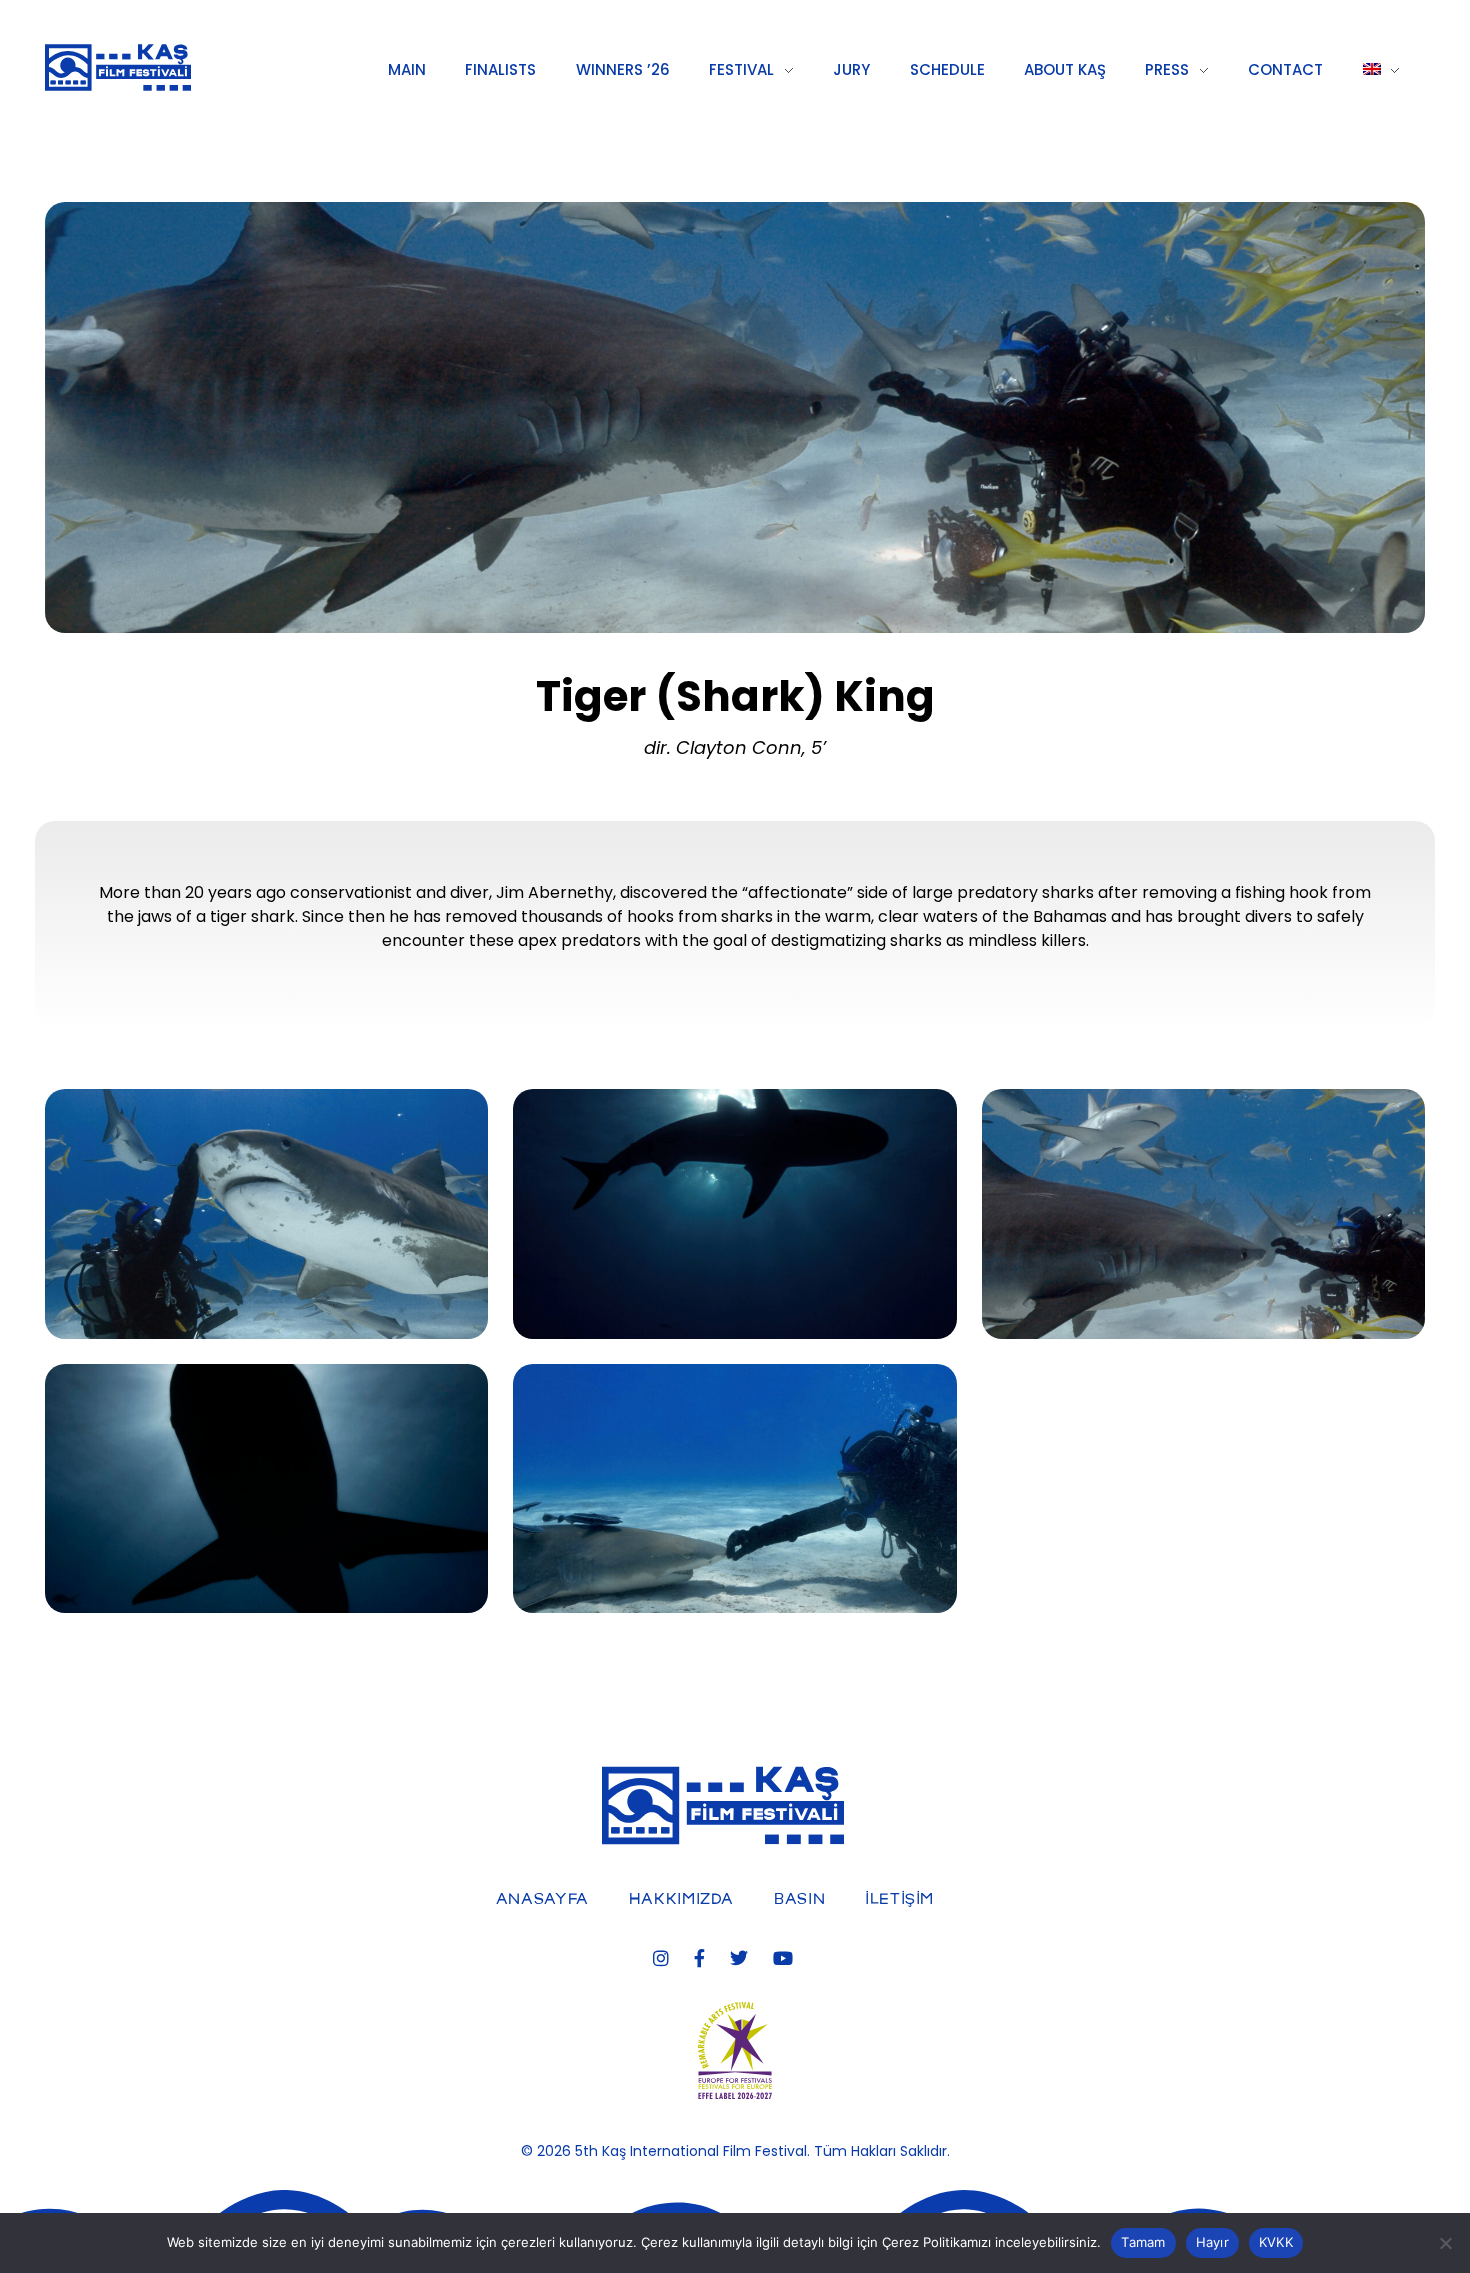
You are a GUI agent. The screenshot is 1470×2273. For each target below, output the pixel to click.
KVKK (1276, 2242)
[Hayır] (1445, 2243)
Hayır (1212, 2242)
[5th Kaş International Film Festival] (177, 67)
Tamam (1143, 2242)
